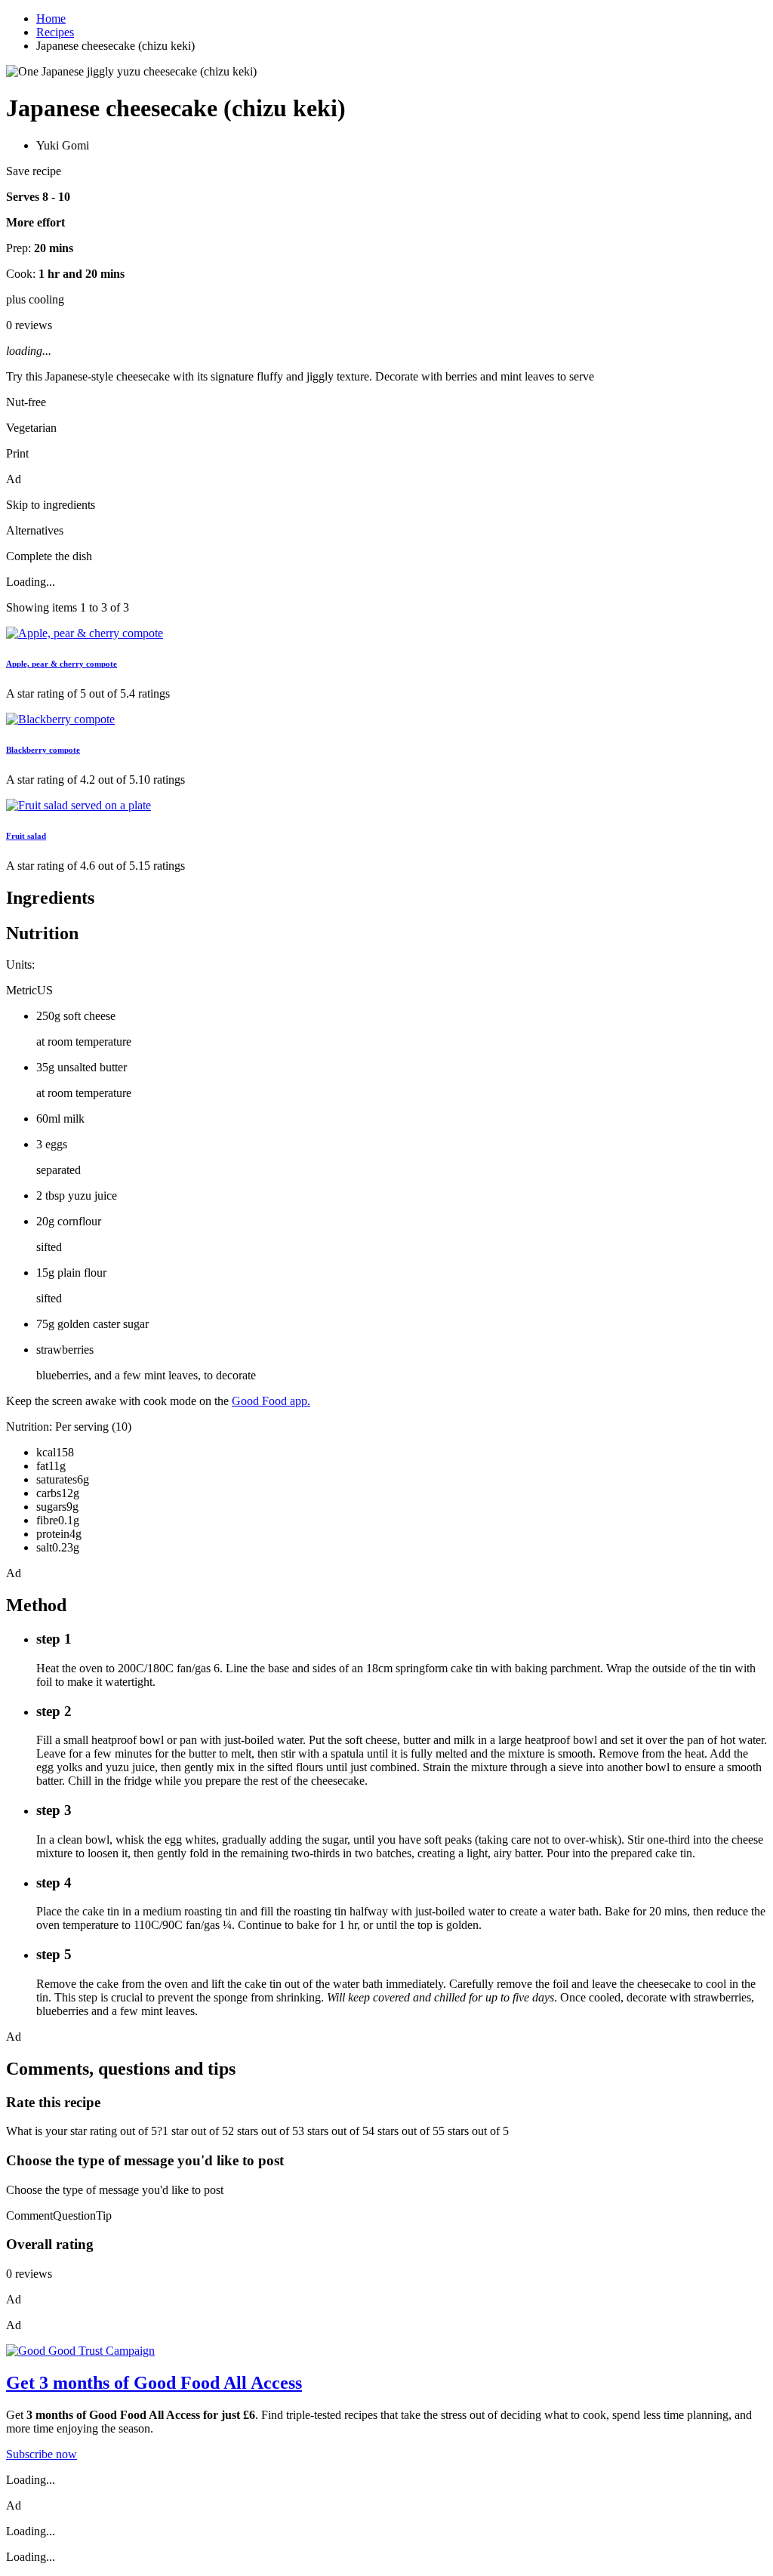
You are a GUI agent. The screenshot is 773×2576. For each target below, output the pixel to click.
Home (51, 18)
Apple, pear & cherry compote (62, 664)
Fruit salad (26, 836)
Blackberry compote (43, 750)
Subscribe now (42, 2454)
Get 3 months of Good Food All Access (154, 2383)
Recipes (55, 32)
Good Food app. (271, 1401)
